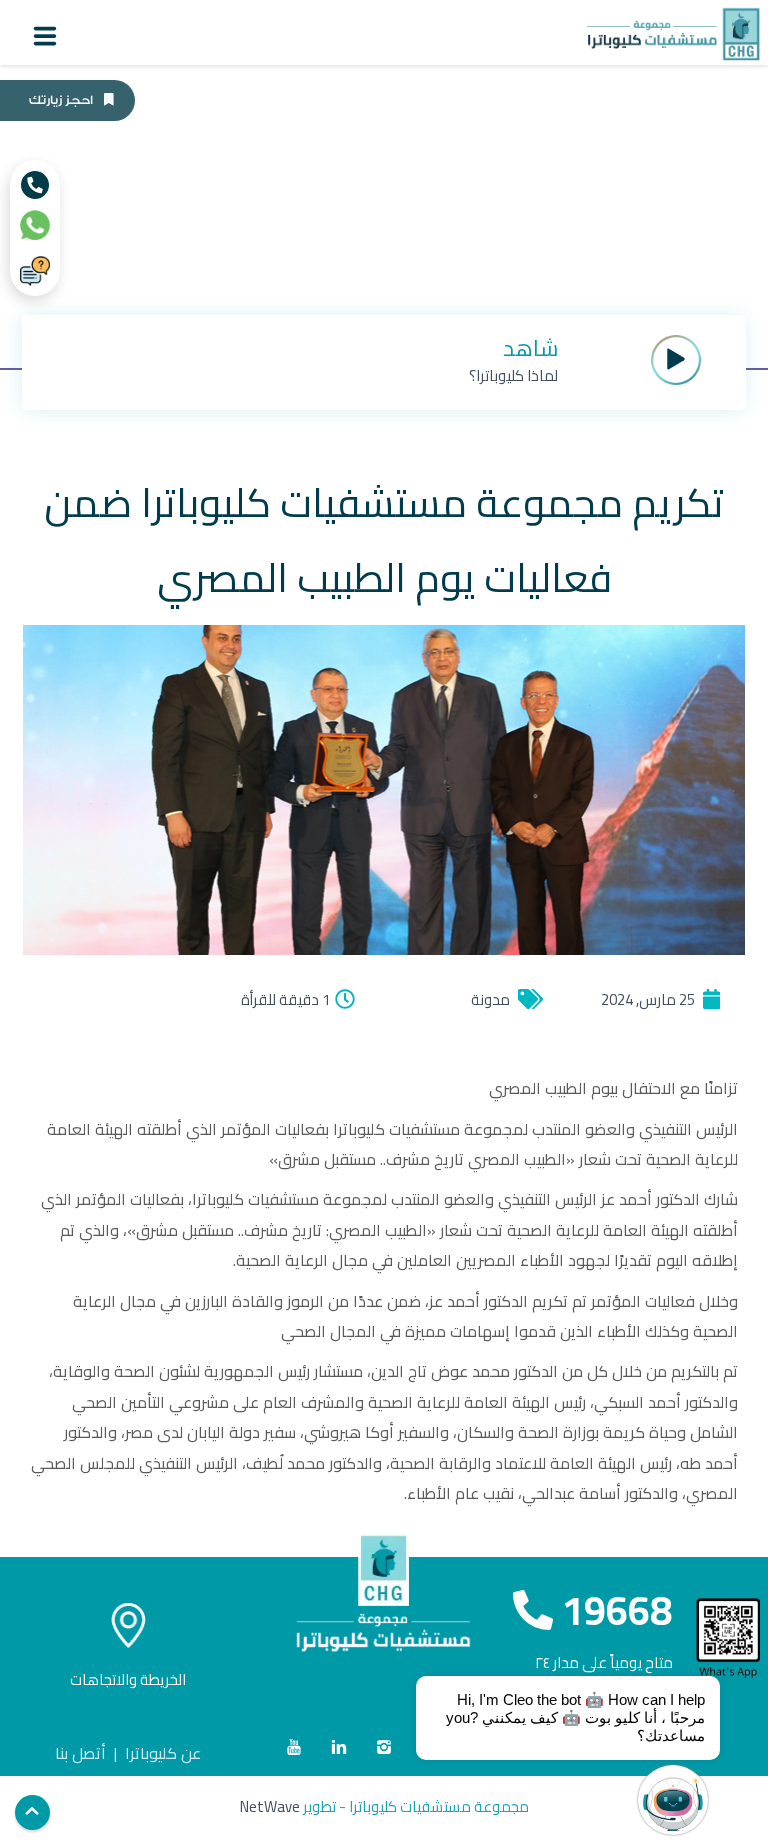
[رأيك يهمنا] (35, 271)
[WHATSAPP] (35, 225)
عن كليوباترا (163, 1753)
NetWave (270, 1806)
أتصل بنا (80, 1753)
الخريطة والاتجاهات (128, 1679)
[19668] (35, 185)
